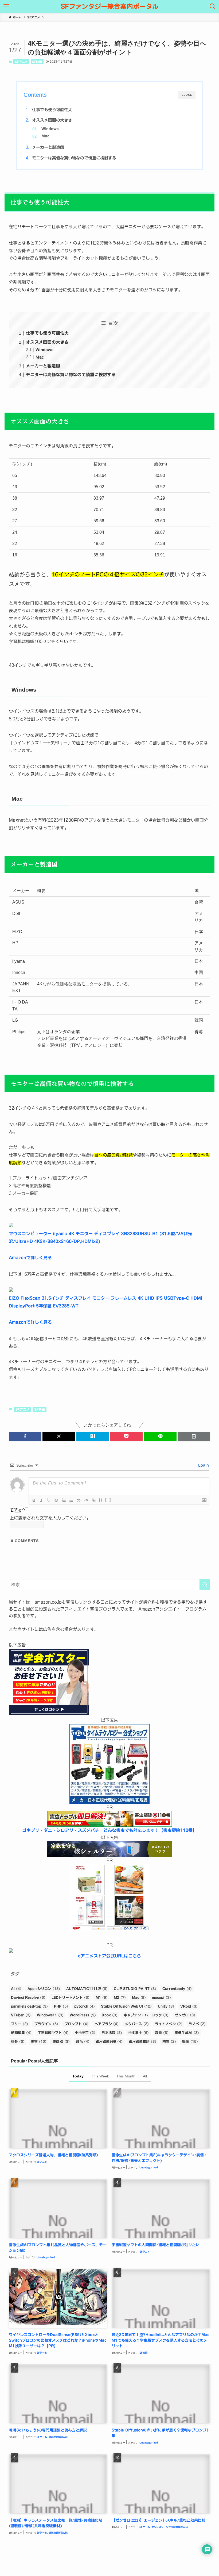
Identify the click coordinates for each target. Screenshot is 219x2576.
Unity (166, 2006)
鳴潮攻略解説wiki (58, 2437)
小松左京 (85, 2033)
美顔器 (61, 2042)
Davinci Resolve (28, 1998)
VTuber (21, 2015)
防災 (169, 2042)
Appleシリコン (44, 1989)
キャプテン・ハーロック (146, 2015)
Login (203, 1465)
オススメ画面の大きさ (52, 120)
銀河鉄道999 (109, 2042)
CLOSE (187, 95)
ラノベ (197, 2024)
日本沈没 (112, 2033)
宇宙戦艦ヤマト (53, 2033)
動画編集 (21, 2033)
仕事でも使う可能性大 (52, 110)
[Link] (94, 1500)
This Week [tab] (100, 2076)
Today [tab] (78, 2076)
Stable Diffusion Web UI (126, 2006)
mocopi (161, 1998)
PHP (61, 2006)
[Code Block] (86, 1500)
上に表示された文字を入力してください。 (50, 1518)
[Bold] (34, 1500)
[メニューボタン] (6, 6)
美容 (39, 2042)
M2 (120, 1998)
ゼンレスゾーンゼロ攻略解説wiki (170, 2527)
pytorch (85, 2006)
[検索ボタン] (213, 6)
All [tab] (145, 2076)
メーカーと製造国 (48, 147)
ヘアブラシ (107, 2024)
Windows (50, 129)
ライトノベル (169, 2024)
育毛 (83, 2042)
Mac (45, 136)
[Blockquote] (79, 1500)
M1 (102, 1998)
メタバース (137, 2024)
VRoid (189, 2006)
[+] (108, 1500)
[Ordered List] (64, 1500)
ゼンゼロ (185, 2015)
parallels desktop (29, 2006)
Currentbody (177, 1989)
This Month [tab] (126, 2076)
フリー (19, 2024)
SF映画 (37, 62)
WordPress (83, 2015)
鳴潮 (190, 2042)
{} (101, 1500)
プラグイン (46, 2024)
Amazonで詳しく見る (30, 1258)
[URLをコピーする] (194, 1436)
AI (16, 1989)
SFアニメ (21, 62)
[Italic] (41, 1500)
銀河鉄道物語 (142, 2042)
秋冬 (18, 2042)
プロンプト (76, 2024)
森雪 (162, 2033)
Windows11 (50, 2015)
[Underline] (49, 1500)
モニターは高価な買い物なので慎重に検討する (74, 158)
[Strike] (56, 1500)
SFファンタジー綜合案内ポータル (110, 6)
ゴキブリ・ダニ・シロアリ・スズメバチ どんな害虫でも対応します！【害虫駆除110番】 (109, 1830)
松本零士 (138, 2033)
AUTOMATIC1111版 (87, 1989)
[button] (25, 1436)
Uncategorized (149, 2167)
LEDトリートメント (71, 1998)
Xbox (110, 2015)
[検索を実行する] (205, 1585)
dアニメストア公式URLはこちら (109, 1956)
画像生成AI (187, 2033)
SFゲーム (42, 2353)
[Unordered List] (71, 1500)
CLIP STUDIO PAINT (135, 1989)
